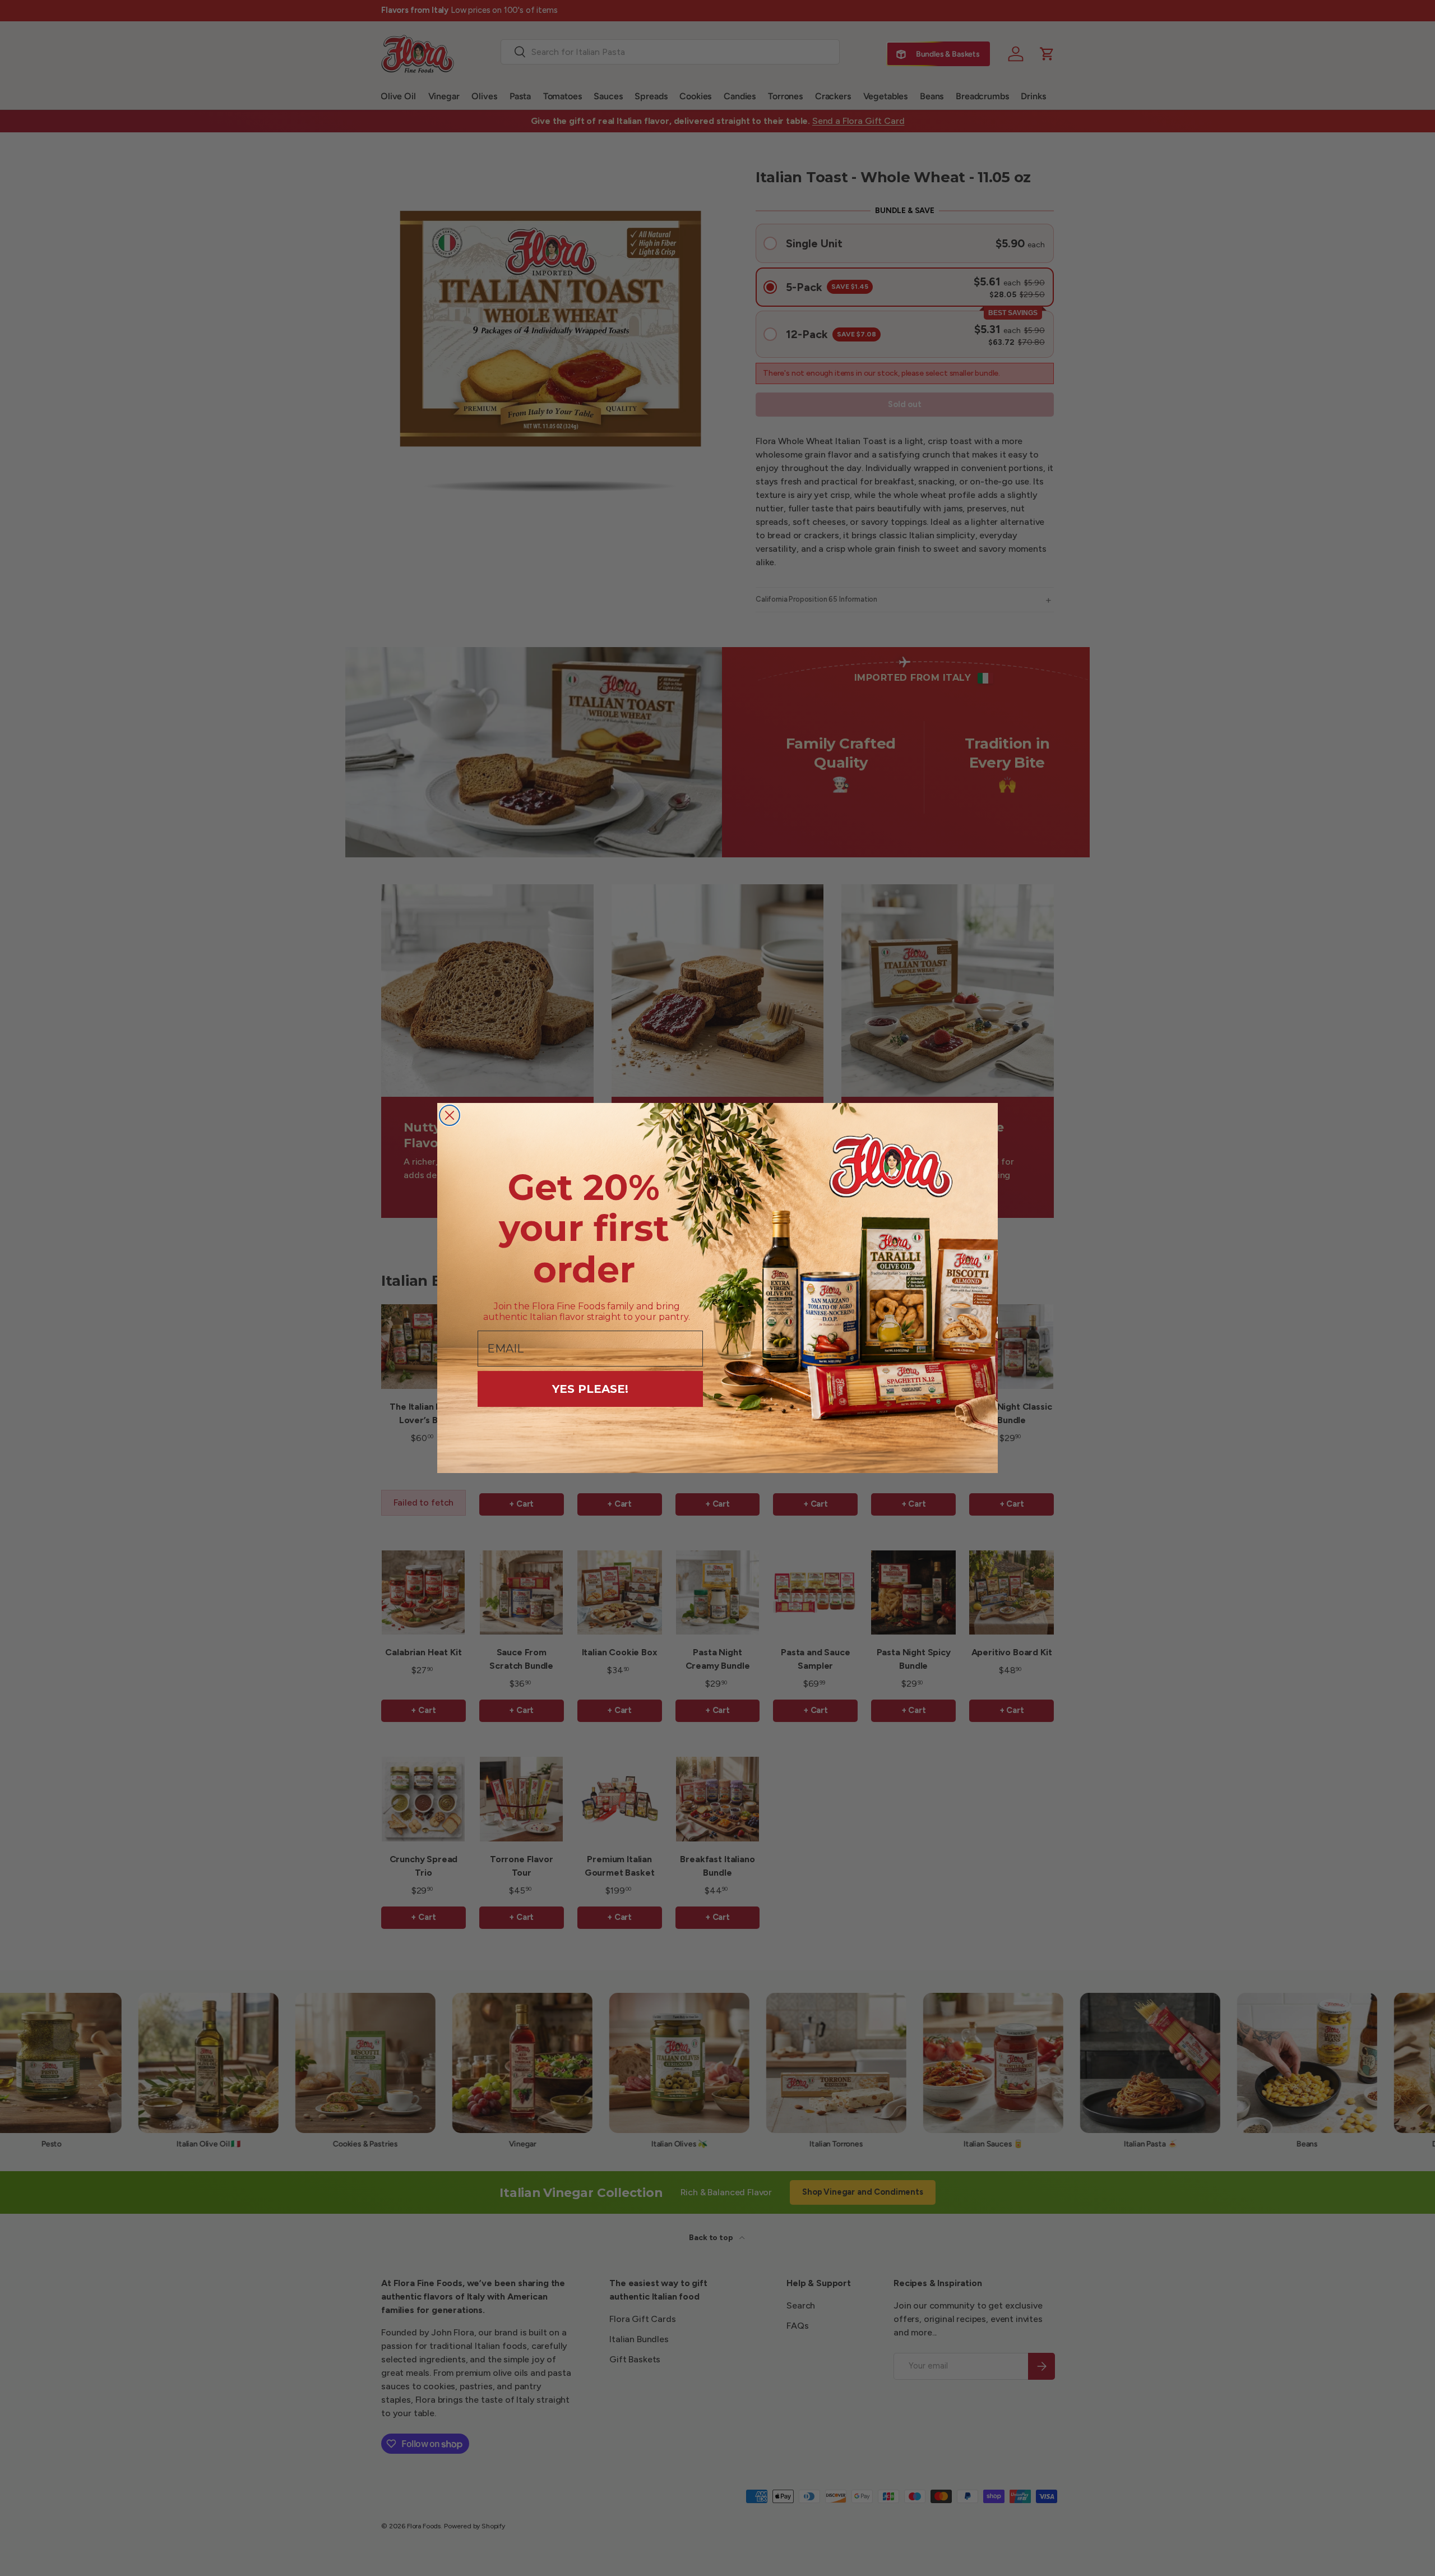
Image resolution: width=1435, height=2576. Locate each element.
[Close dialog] (450, 1115)
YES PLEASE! (590, 1389)
